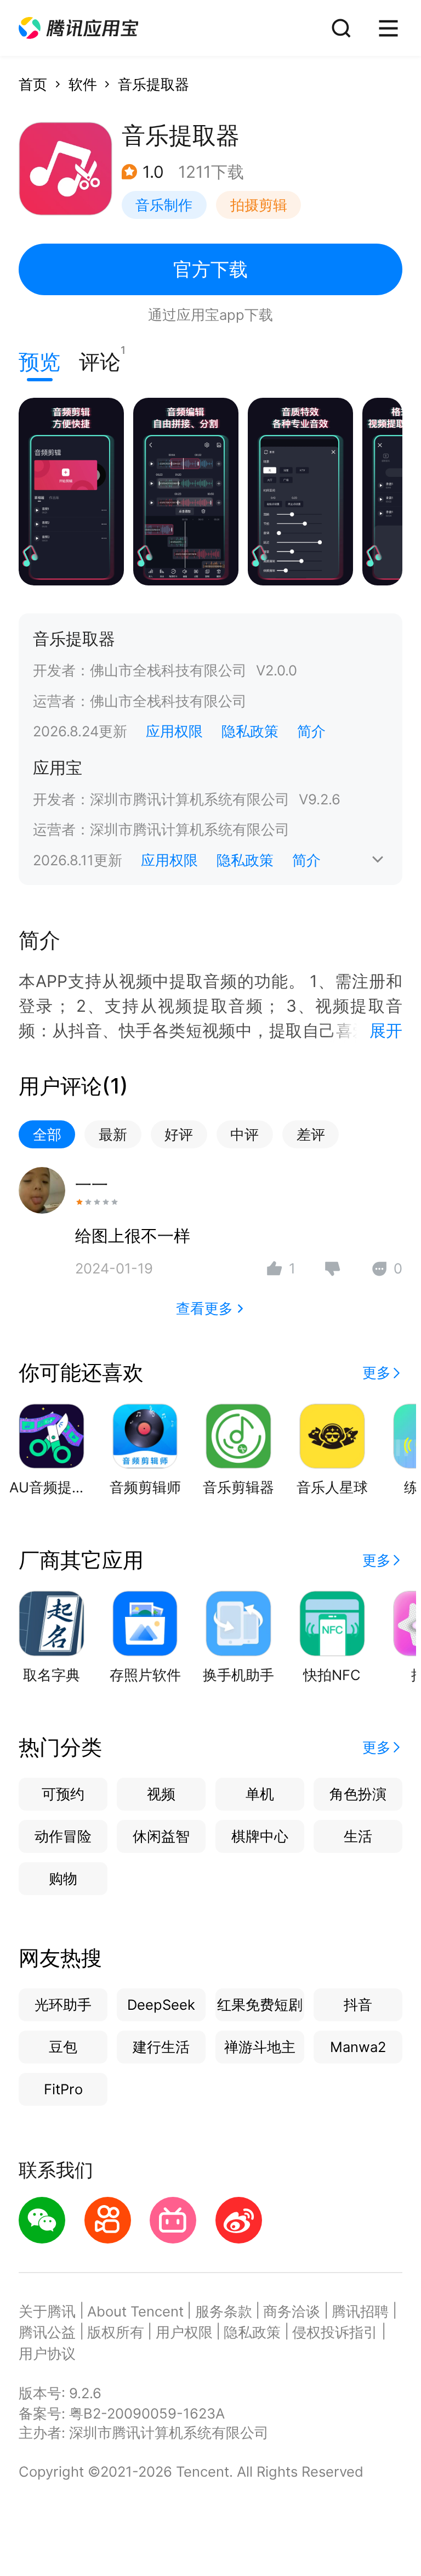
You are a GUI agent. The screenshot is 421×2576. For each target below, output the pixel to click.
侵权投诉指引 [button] (335, 2332)
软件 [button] (83, 84)
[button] (78, 28)
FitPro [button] (63, 2089)
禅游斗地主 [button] (260, 2047)
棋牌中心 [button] (260, 1836)
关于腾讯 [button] (47, 2311)
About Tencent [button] (135, 2311)
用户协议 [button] (47, 2354)
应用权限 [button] (174, 731)
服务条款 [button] (224, 2311)
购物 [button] (63, 1878)
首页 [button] (33, 84)
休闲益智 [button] (161, 1836)
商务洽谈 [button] (292, 2311)
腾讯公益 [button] (47, 2332)
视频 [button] (161, 1794)
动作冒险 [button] (63, 1836)
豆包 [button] (63, 2047)
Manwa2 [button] (358, 2047)
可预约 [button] (63, 1794)
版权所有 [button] (116, 2332)
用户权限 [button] (184, 2332)
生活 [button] (358, 1836)
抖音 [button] (358, 2005)
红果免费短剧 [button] (260, 2005)
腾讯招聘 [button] (360, 2311)
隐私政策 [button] (250, 731)
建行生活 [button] (161, 2047)
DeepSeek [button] (161, 2005)
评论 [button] (100, 359)
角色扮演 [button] (358, 1794)
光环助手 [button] (63, 2005)
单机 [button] (260, 1794)
